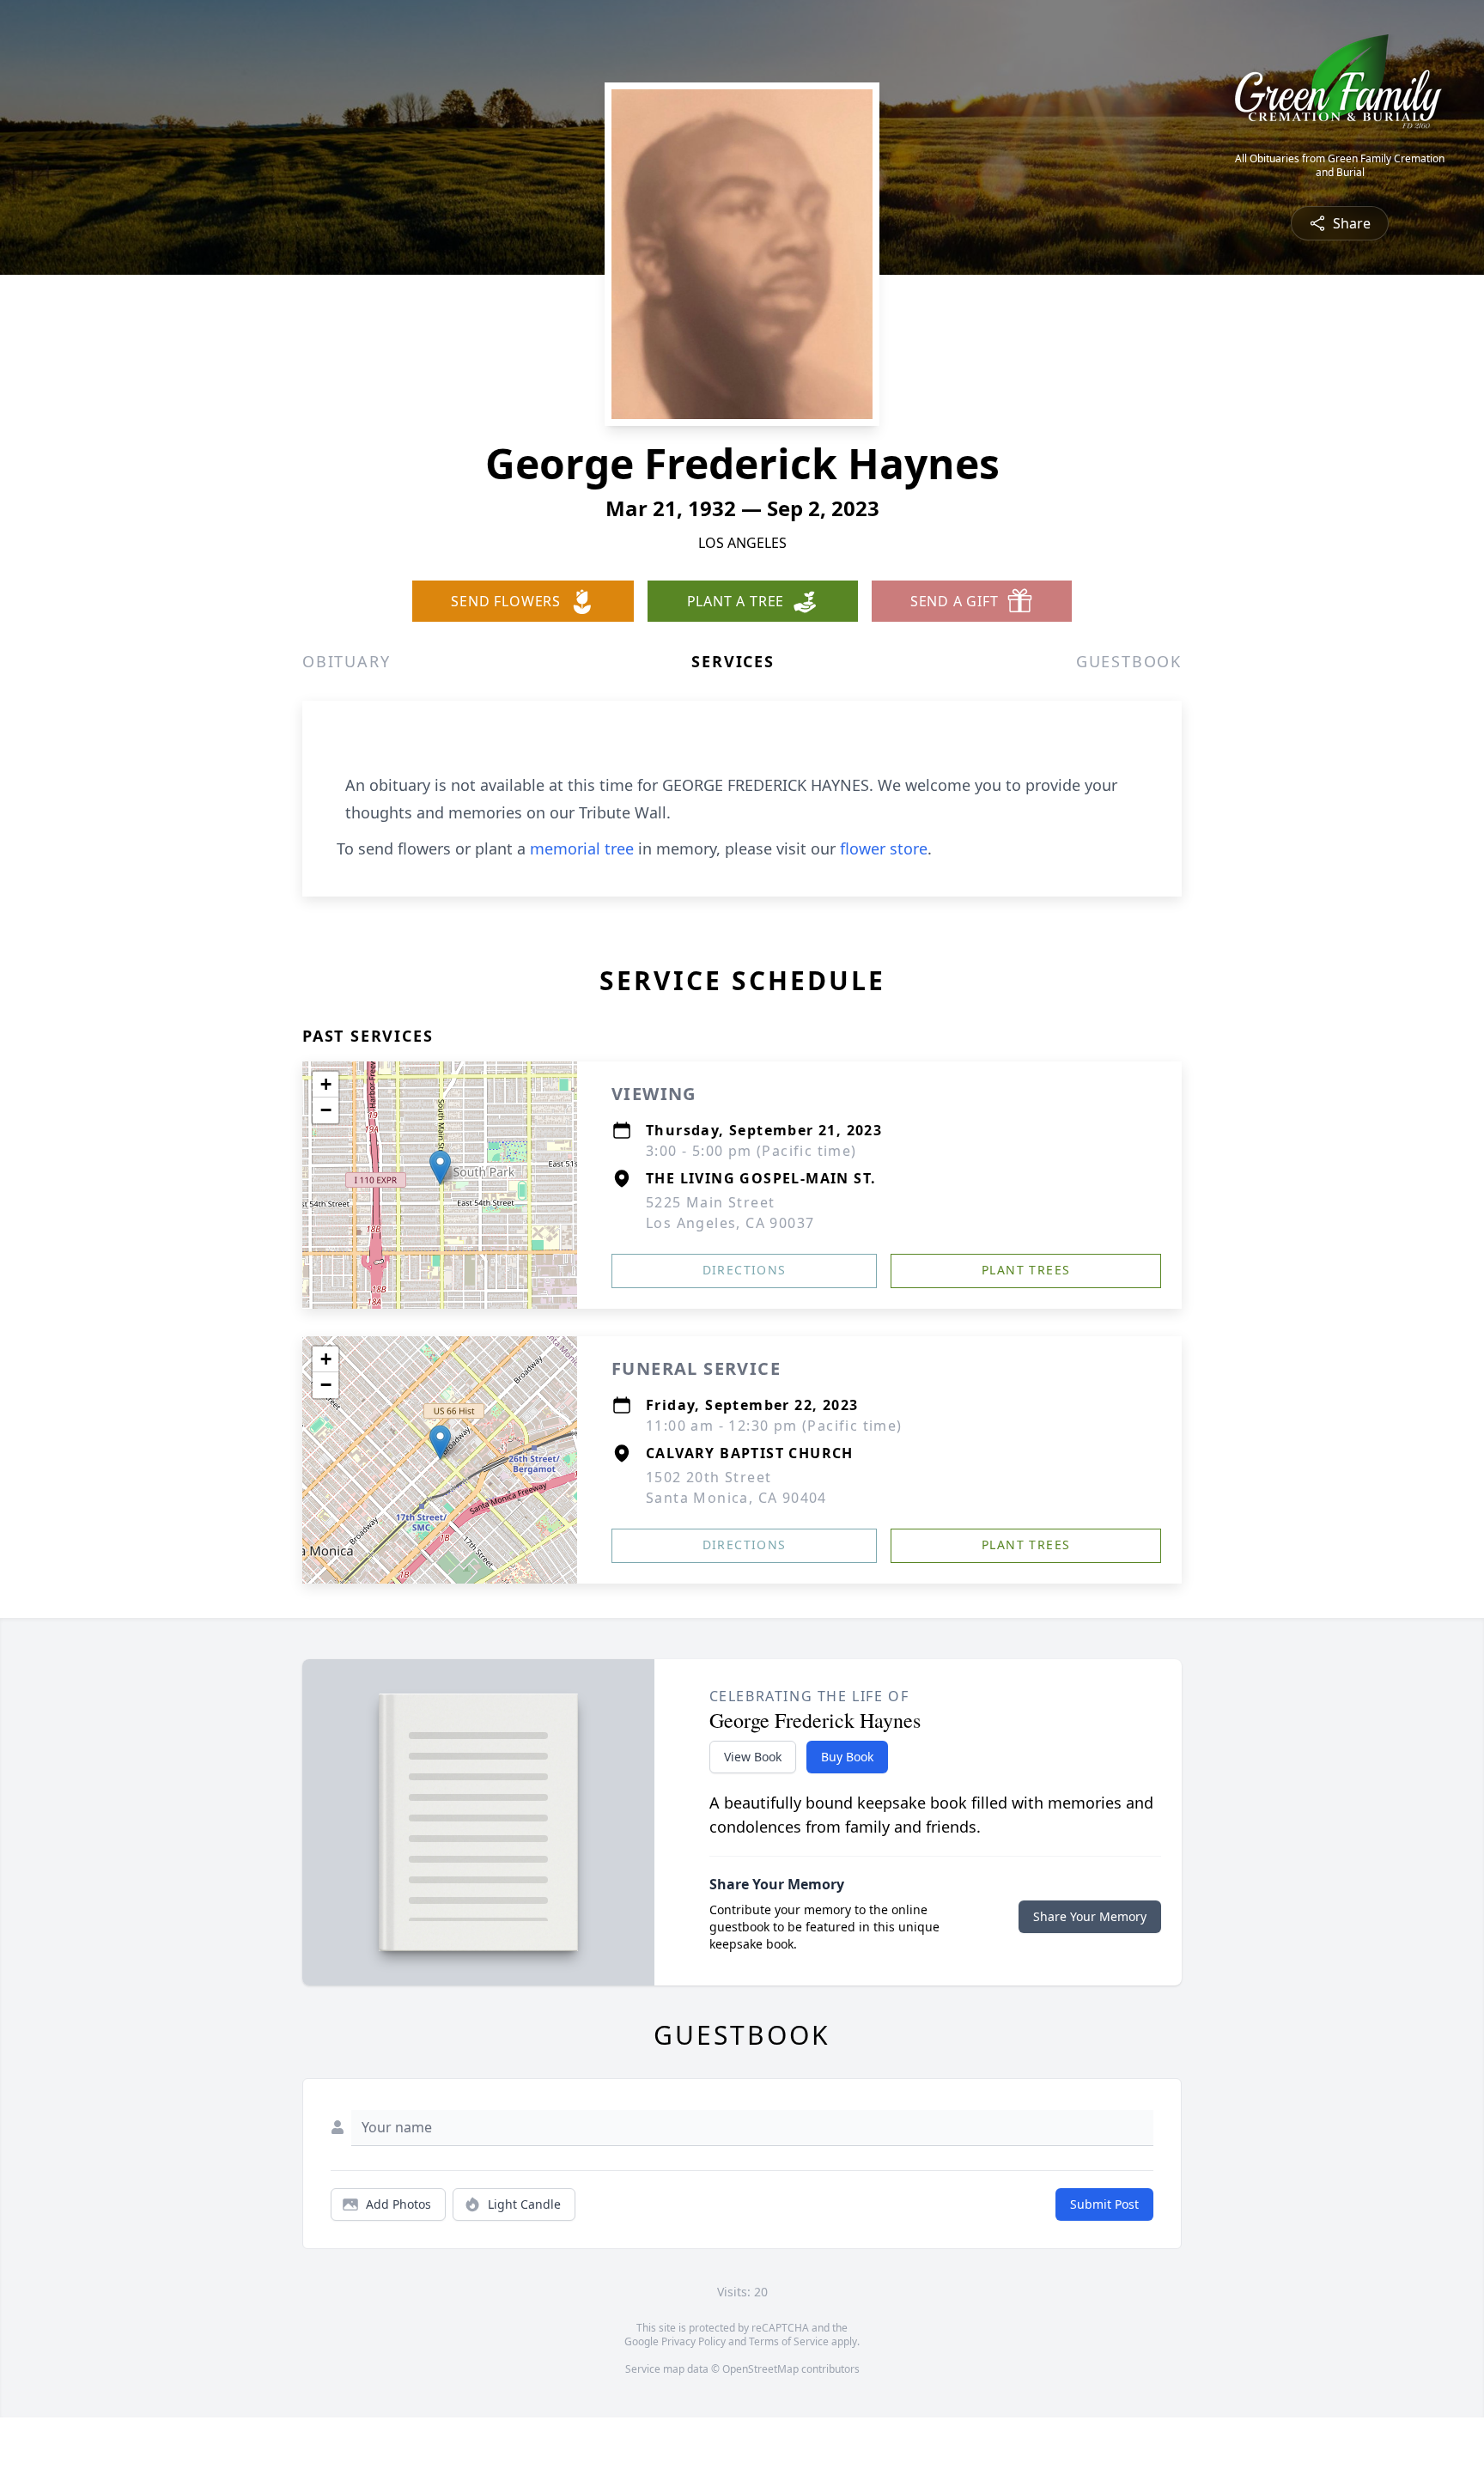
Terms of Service (789, 2341)
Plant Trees (1026, 1270)
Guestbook (1129, 661)
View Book (753, 1757)
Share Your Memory (1090, 1916)
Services (733, 661)
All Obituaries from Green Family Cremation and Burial (1340, 166)
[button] (440, 1167)
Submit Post (1104, 2204)
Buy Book (847, 1757)
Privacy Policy (693, 2341)
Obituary (346, 661)
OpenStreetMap (760, 2369)
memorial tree (582, 848)
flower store (884, 848)
